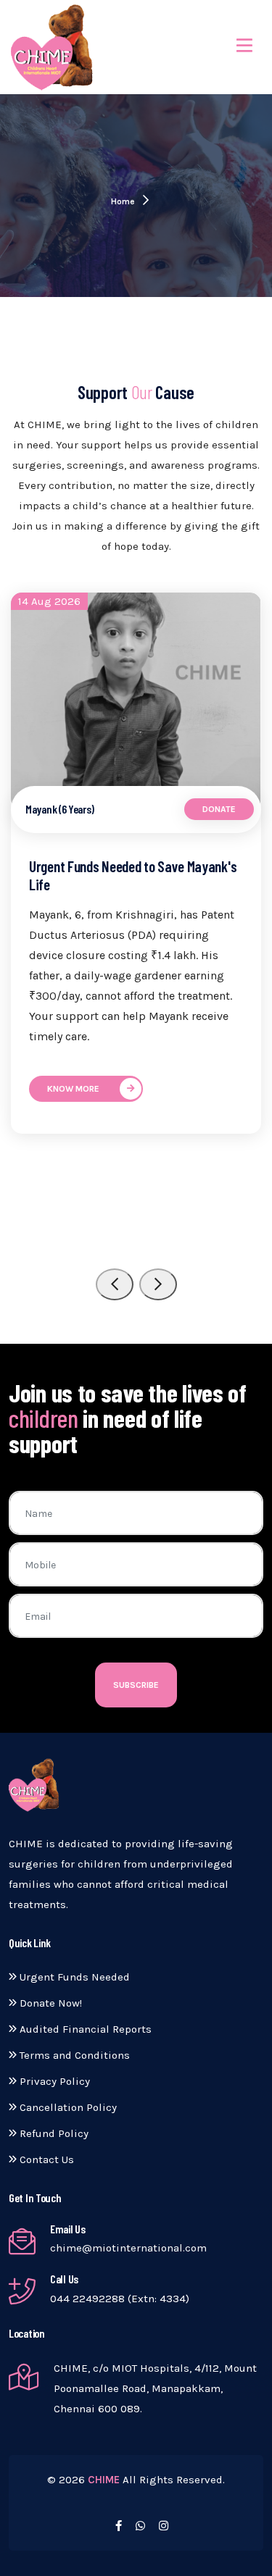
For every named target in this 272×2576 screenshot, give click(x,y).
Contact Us (45, 2159)
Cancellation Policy (67, 2107)
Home (124, 201)
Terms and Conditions (73, 2055)
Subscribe (136, 1685)
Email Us (68, 2229)
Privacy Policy (53, 2081)
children (44, 1418)
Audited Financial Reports (84, 2029)
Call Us (64, 2279)
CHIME (104, 2480)
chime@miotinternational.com (128, 2248)
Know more (73, 1089)
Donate (219, 809)
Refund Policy (53, 2133)
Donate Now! (49, 2003)
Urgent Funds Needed (73, 1977)
